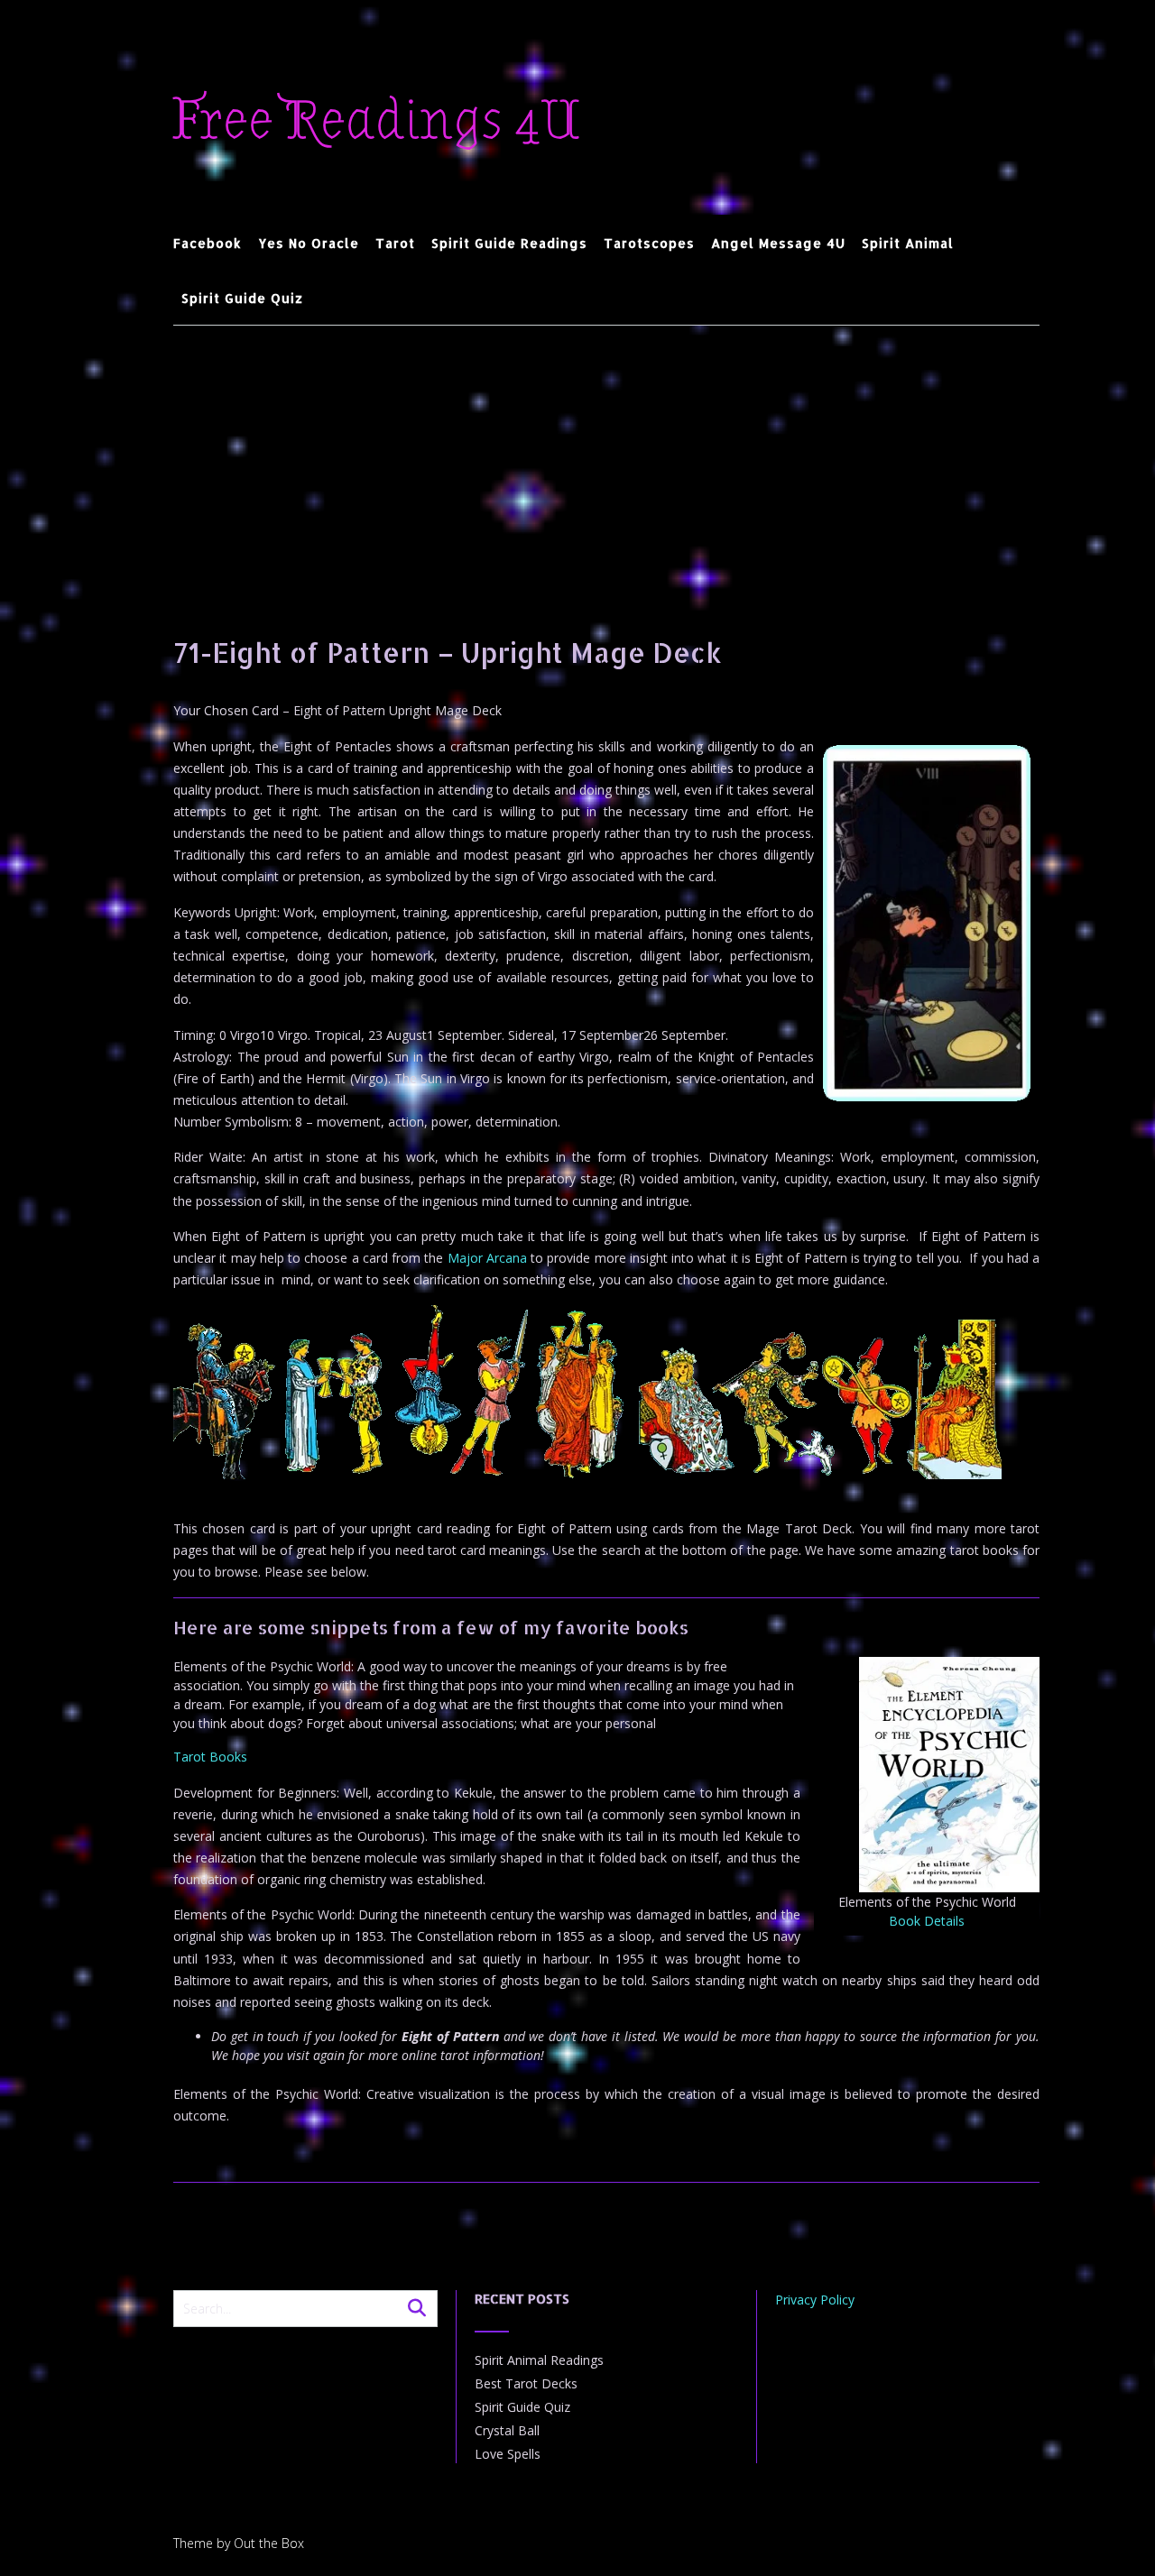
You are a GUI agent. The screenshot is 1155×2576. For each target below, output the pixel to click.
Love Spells (508, 2454)
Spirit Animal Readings (539, 2360)
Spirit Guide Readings (509, 243)
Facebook (208, 243)
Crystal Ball (507, 2430)
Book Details (927, 1921)
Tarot (395, 243)
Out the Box (269, 2543)
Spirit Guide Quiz (242, 298)
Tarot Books (210, 1757)
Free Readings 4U (377, 121)
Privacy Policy (815, 2300)
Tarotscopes (649, 243)
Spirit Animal (908, 243)
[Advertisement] (606, 461)
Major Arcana (487, 1258)
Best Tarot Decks (526, 2383)
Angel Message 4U (778, 243)
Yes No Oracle (309, 243)
